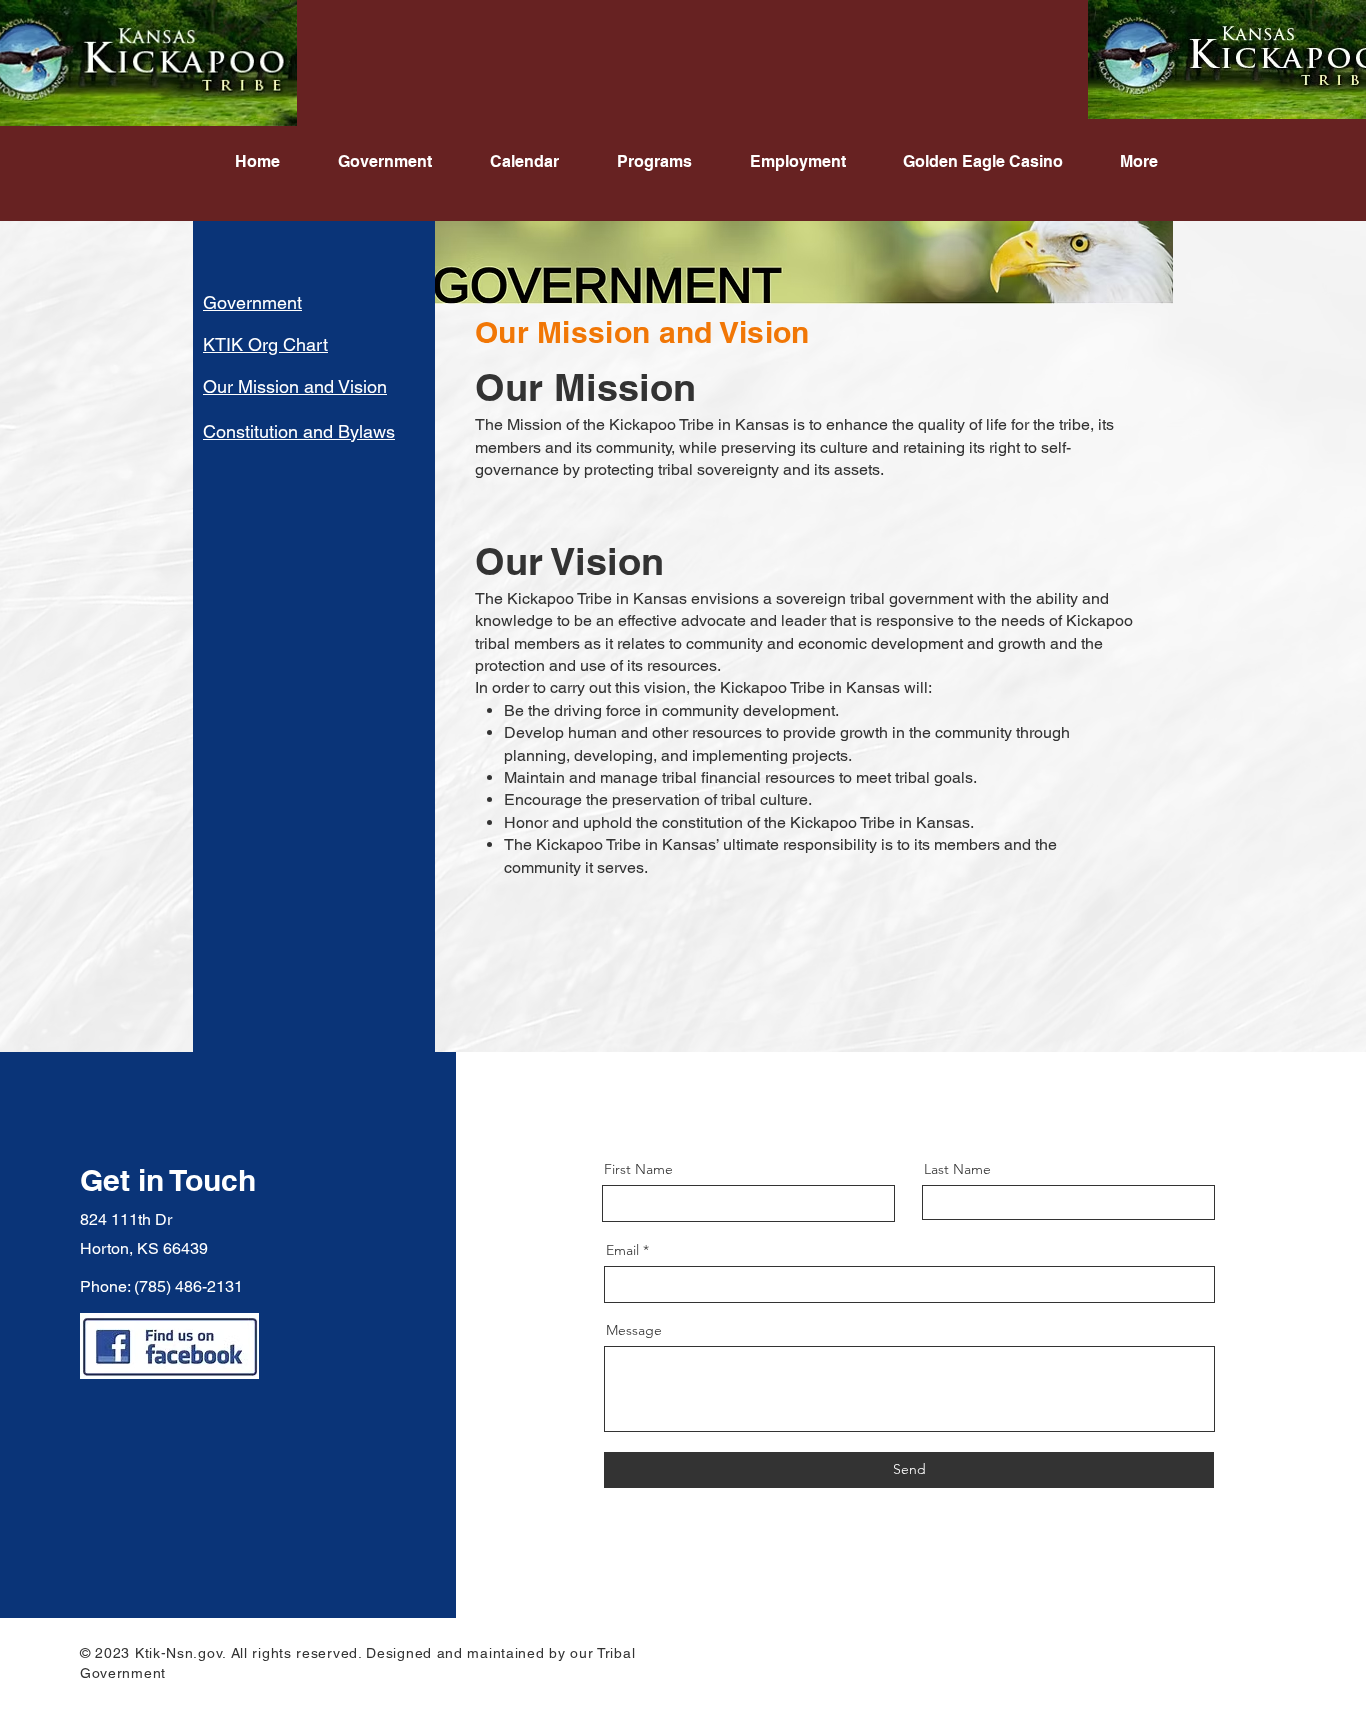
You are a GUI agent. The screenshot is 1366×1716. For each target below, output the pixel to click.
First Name (638, 1169)
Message (634, 1330)
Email (622, 1250)
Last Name (957, 1169)
